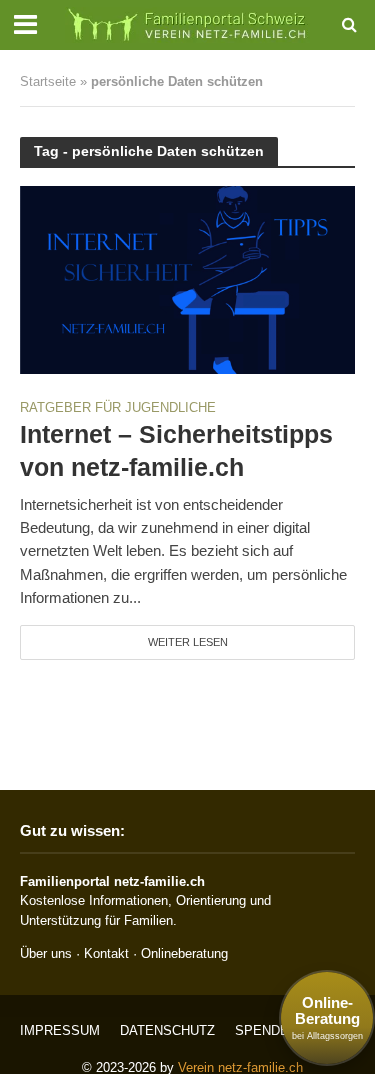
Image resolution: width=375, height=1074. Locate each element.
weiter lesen (188, 642)
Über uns (46, 953)
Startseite (48, 82)
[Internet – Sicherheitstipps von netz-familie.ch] (187, 278)
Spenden (266, 1031)
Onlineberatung (184, 953)
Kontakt (106, 953)
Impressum (60, 1031)
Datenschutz (167, 1031)
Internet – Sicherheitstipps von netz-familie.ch (176, 450)
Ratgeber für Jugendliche (118, 408)
